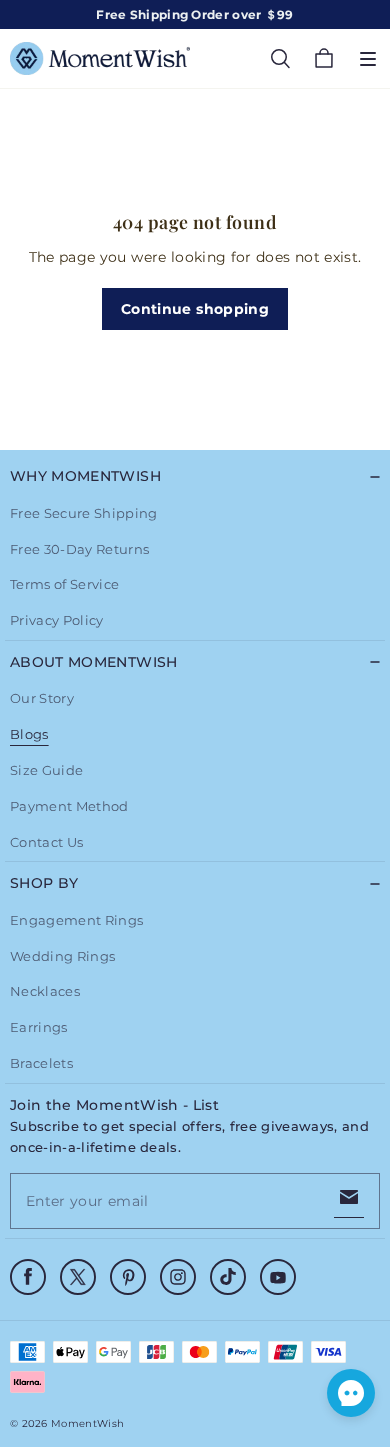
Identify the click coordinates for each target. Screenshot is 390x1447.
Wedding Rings (62, 956)
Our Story (42, 698)
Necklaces (45, 991)
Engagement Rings (76, 920)
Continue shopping (195, 309)
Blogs (29, 734)
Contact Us (46, 842)
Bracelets (41, 1063)
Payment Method (69, 806)
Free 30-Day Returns (79, 549)
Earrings (39, 1027)
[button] (368, 59)
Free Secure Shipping (84, 513)
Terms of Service (64, 584)
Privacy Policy (57, 620)
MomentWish (87, 1423)
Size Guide (46, 770)
